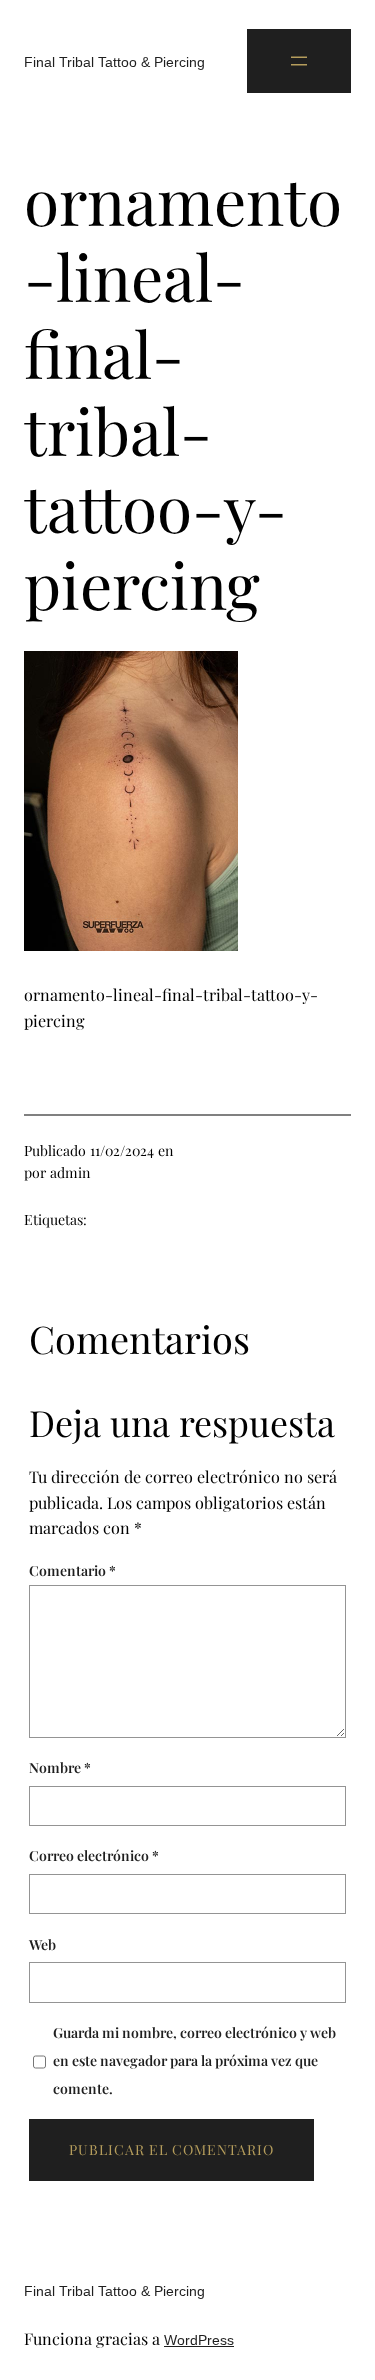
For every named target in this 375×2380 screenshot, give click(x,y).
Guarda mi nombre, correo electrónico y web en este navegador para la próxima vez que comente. (194, 2060)
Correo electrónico (94, 1855)
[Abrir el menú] (299, 61)
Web (42, 1944)
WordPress (199, 2340)
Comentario (72, 1570)
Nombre (60, 1767)
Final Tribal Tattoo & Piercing (114, 62)
